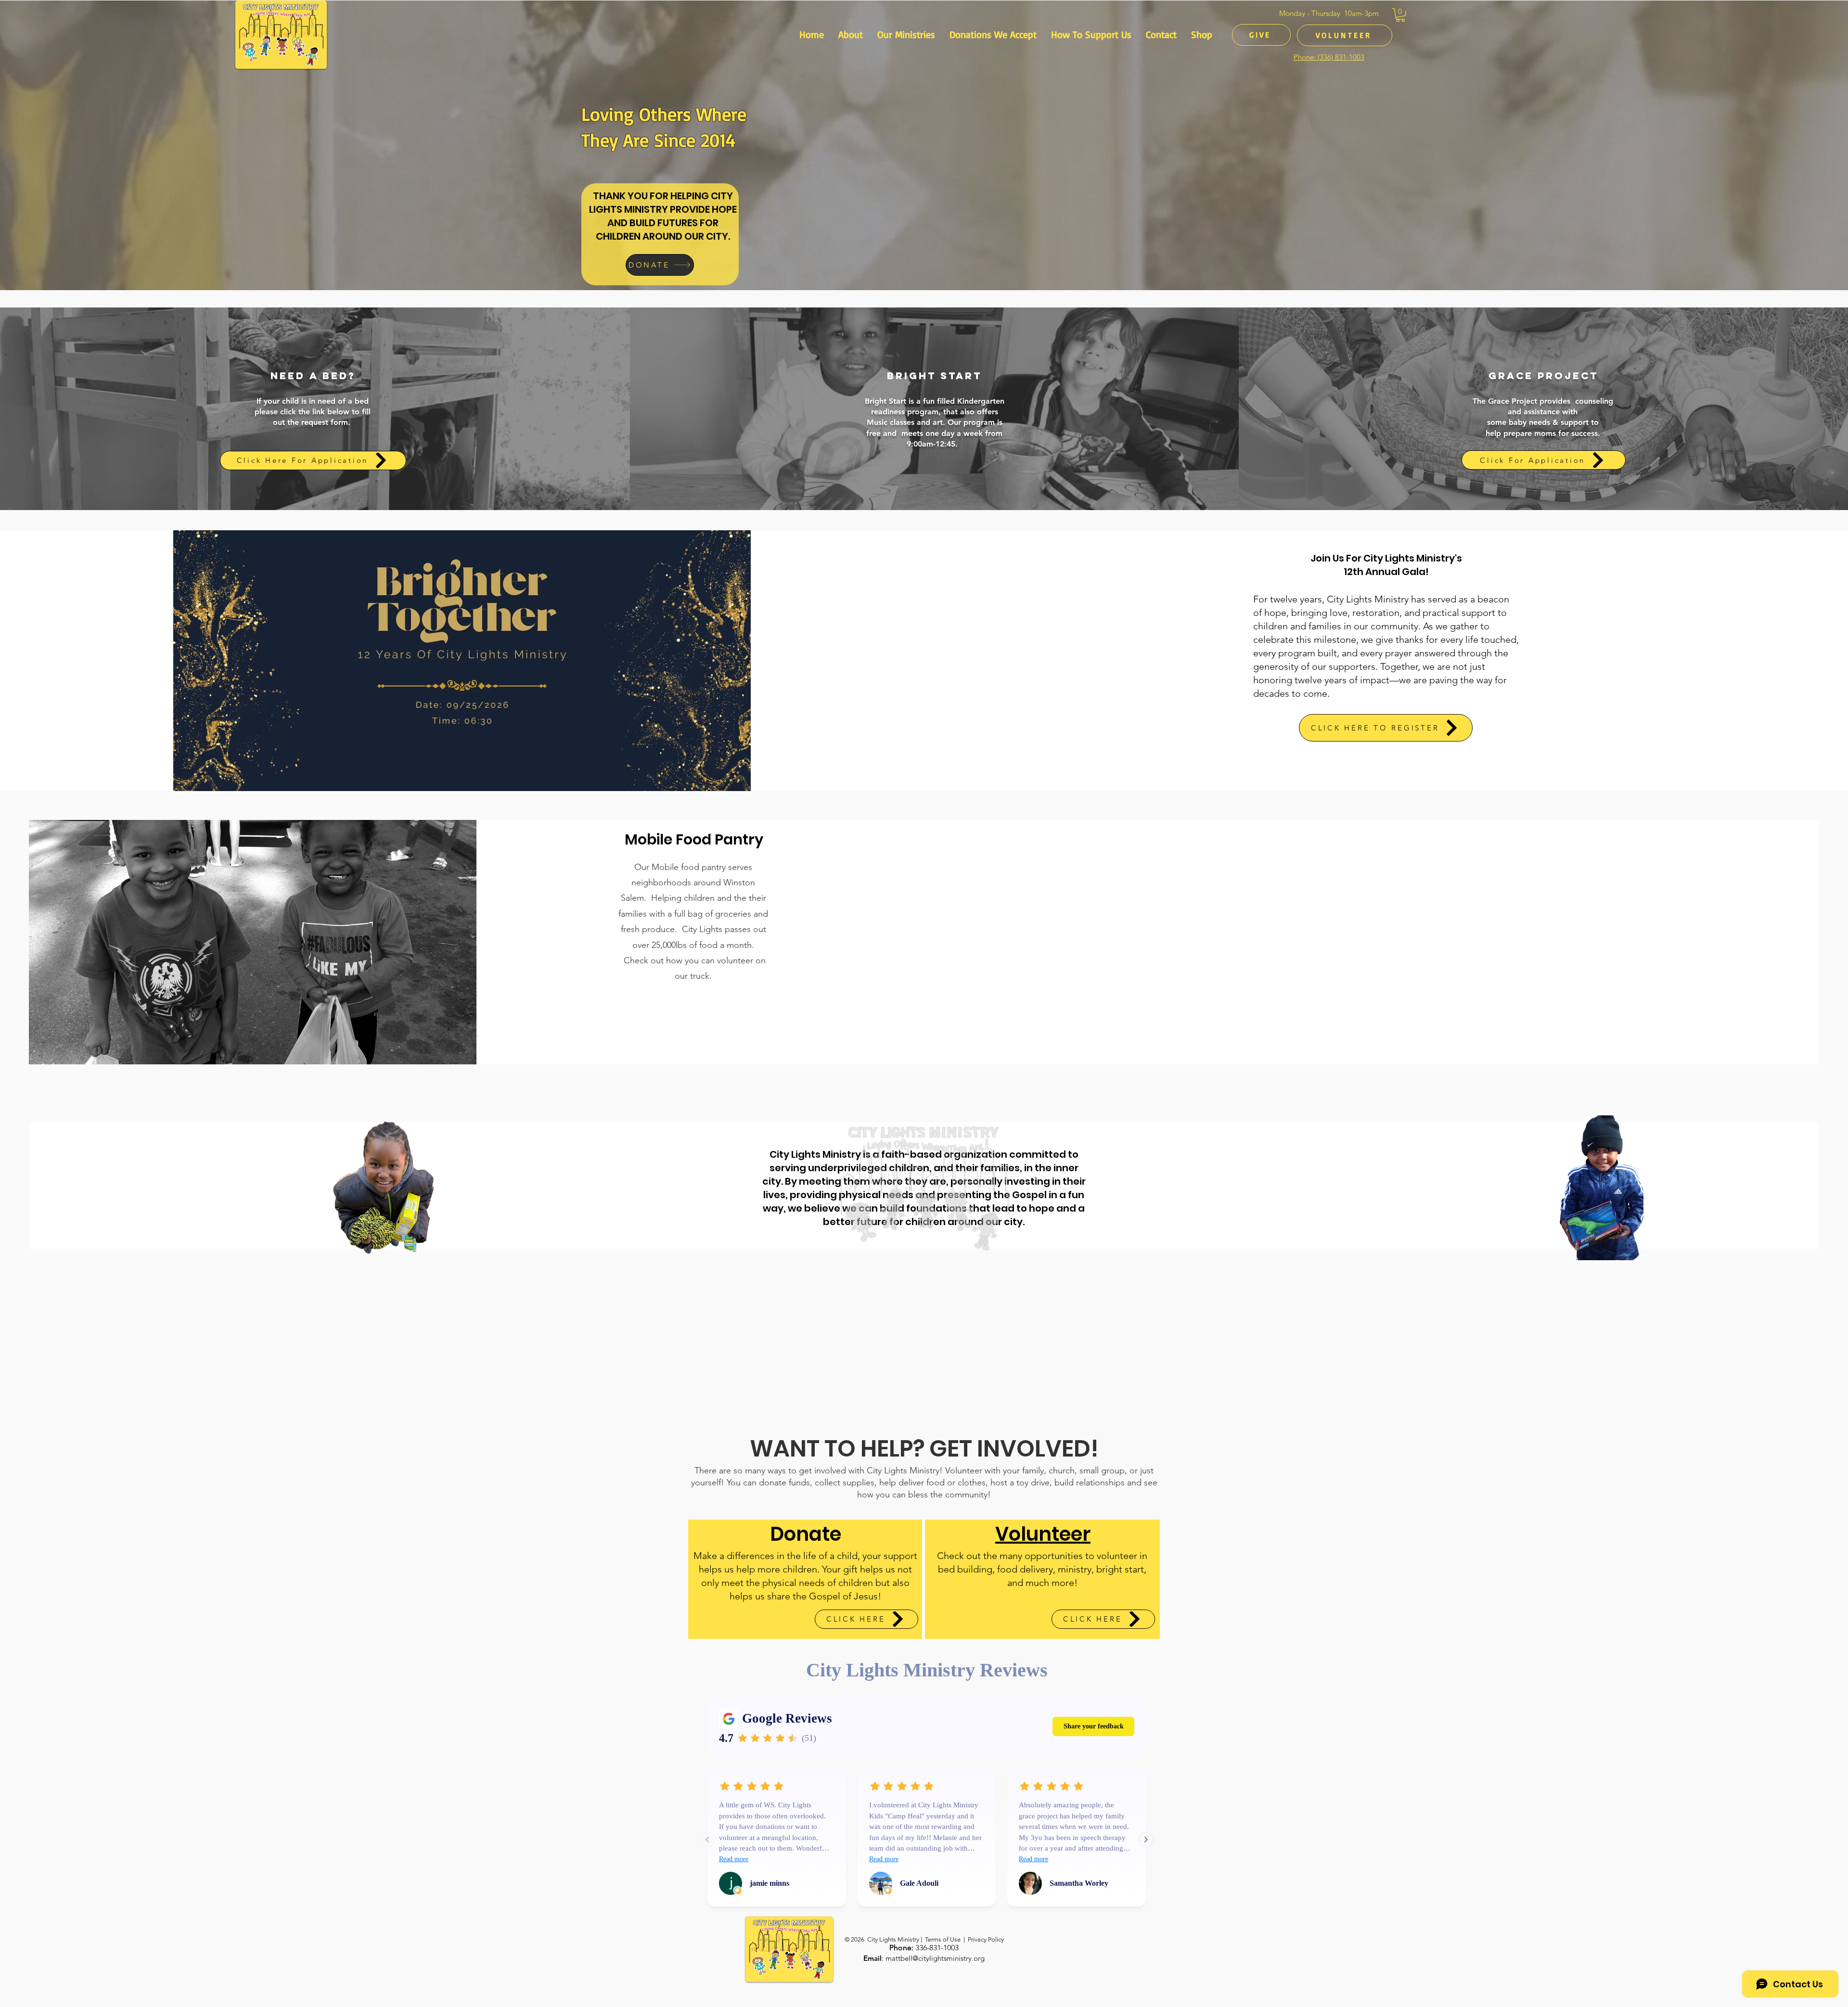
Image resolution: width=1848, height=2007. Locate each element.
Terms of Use (943, 1939)
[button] (1400, 15)
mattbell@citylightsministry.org (935, 1958)
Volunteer (1043, 1534)
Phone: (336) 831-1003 (1329, 57)
